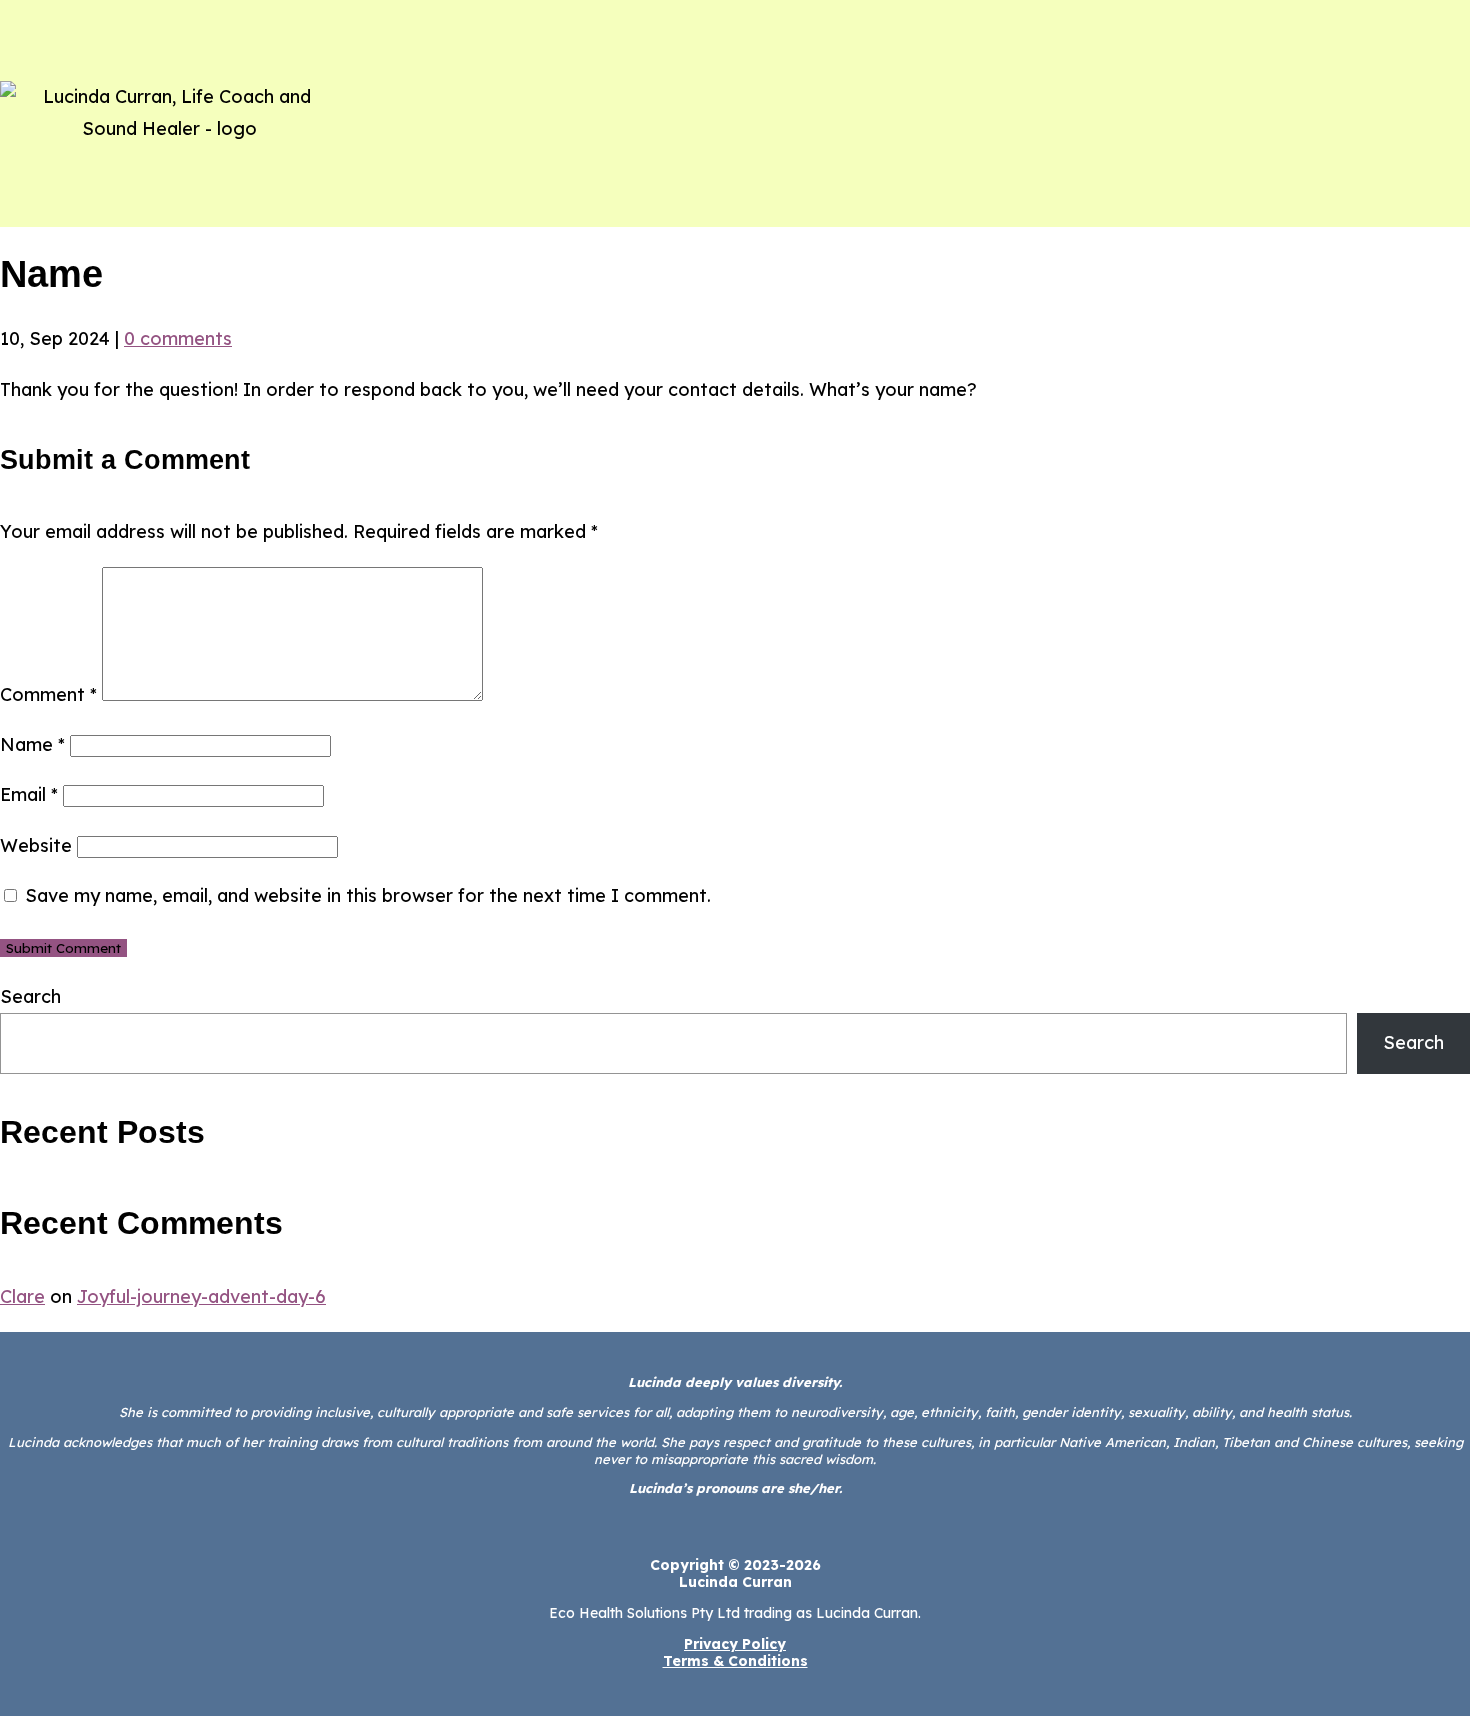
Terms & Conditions (735, 1661)
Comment (48, 694)
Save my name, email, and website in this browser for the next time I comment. (368, 895)
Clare (22, 1296)
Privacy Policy (735, 1644)
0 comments (178, 338)
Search (30, 996)
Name (32, 744)
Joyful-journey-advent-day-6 (201, 1296)
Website (36, 845)
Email (29, 794)
